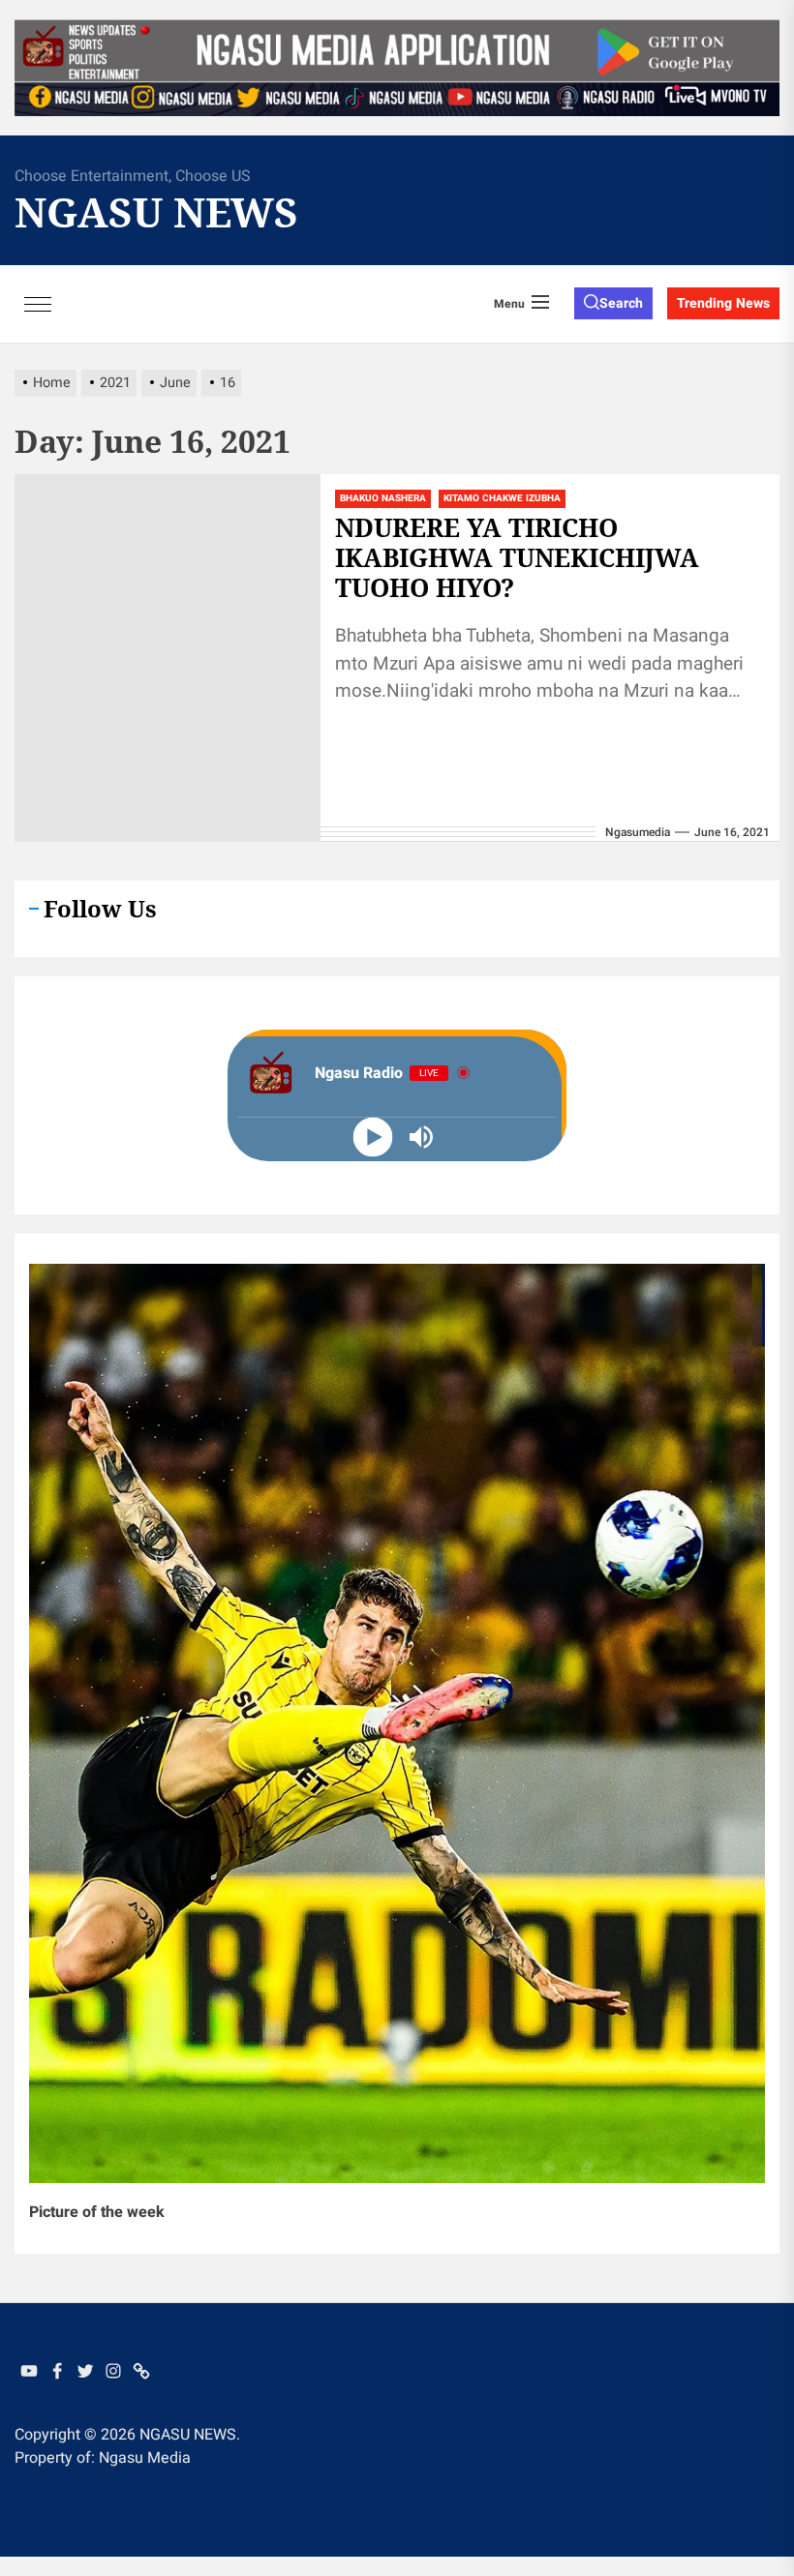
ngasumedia (638, 832)
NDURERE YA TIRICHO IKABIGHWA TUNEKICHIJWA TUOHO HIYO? (517, 557)
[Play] (373, 1137)
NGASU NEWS (156, 212)
